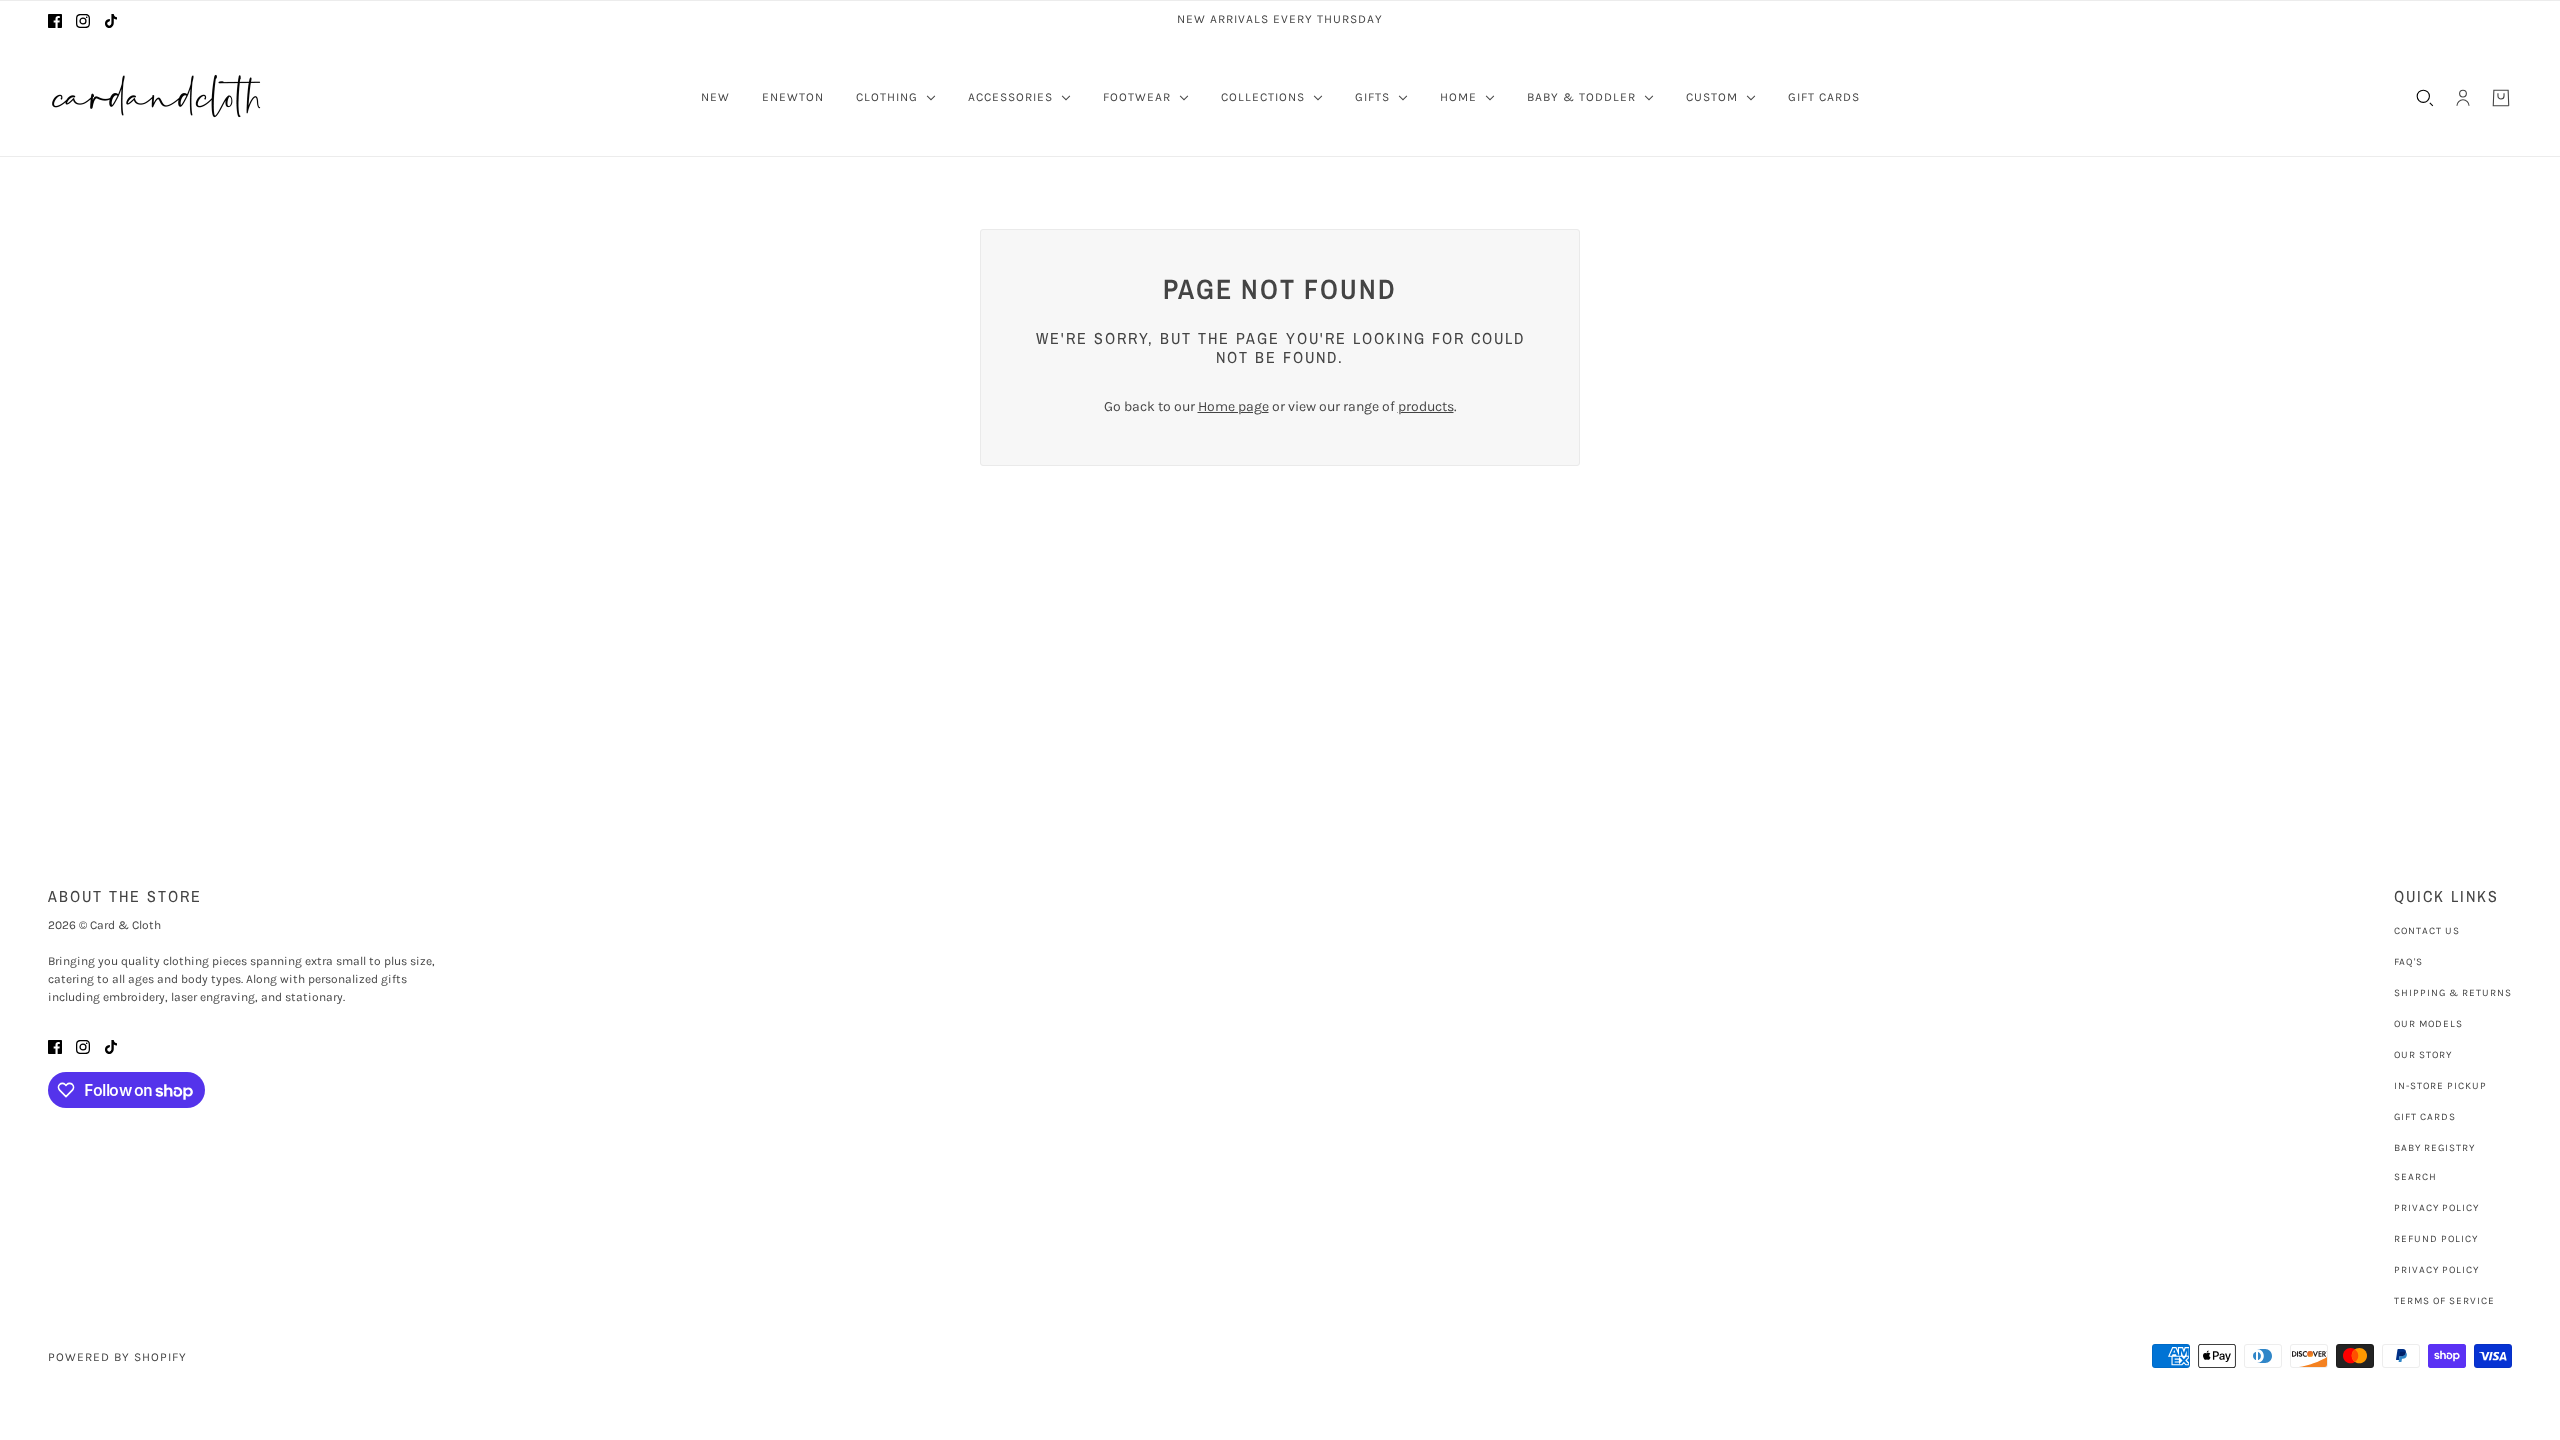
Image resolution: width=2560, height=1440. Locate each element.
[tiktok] (111, 19)
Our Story (2423, 1055)
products (1426, 406)
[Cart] (2501, 98)
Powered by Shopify (117, 1357)
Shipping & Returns (2453, 993)
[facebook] (55, 19)
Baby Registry (2434, 1148)
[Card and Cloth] (158, 97)
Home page (1233, 406)
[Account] (2463, 98)
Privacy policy (2436, 1270)
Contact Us (2427, 931)
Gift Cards (2425, 1117)
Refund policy (2436, 1239)
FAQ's (2408, 962)
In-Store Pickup (2440, 1086)
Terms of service (2444, 1301)
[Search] (2425, 98)
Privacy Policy (2436, 1208)
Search (2415, 1177)
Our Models (2428, 1024)
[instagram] (83, 19)
